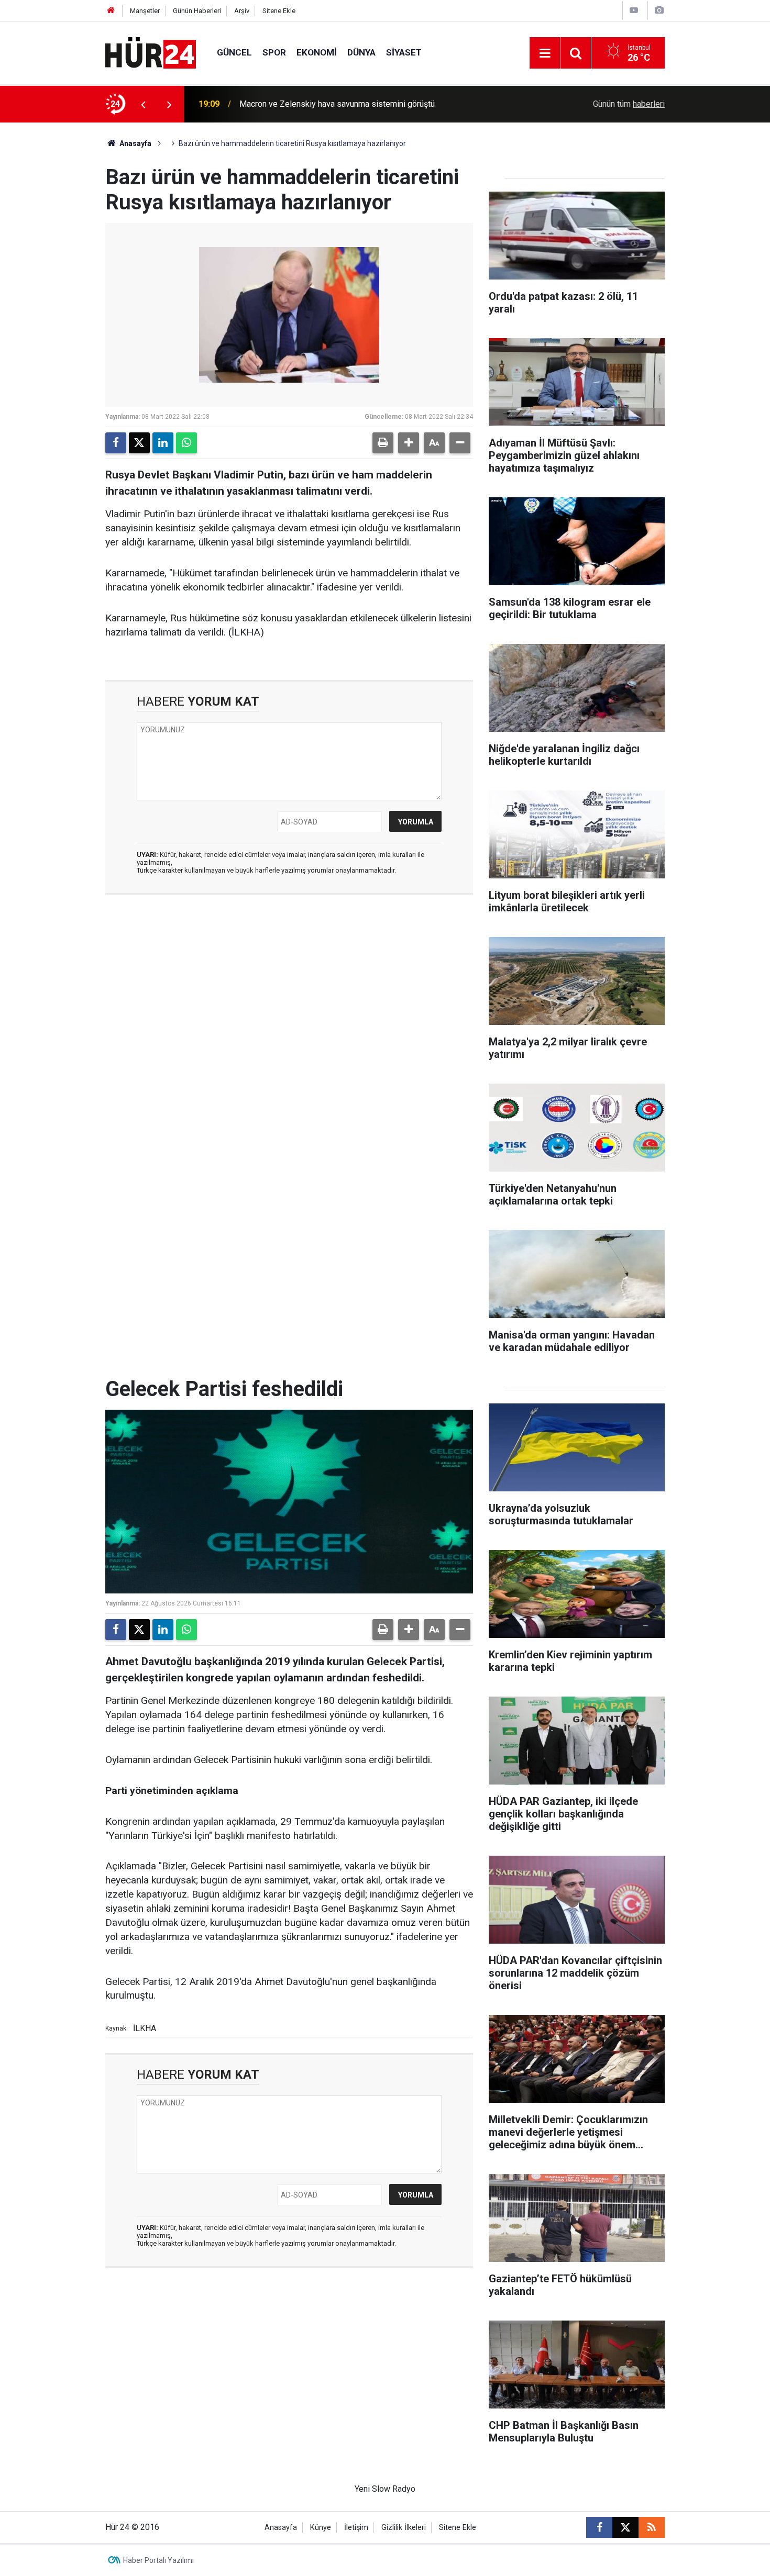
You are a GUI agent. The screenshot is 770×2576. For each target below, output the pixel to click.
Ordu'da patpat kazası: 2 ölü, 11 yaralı (307, 104)
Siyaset (404, 52)
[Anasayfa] (111, 11)
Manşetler (145, 11)
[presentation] (143, 104)
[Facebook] (116, 443)
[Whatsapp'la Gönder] (186, 443)
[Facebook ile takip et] (599, 2527)
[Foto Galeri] (659, 10)
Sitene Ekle (279, 11)
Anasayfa (135, 143)
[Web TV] (634, 10)
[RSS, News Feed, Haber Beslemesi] (652, 2527)
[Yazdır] (383, 443)
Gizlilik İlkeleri (404, 2528)
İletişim (356, 2528)
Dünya (361, 52)
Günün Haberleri (197, 11)
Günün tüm (629, 104)
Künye (321, 2528)
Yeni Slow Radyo (385, 2489)
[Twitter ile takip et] (625, 2527)
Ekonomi (317, 52)
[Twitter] (139, 443)
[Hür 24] (151, 52)
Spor (274, 52)
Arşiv (242, 11)
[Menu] (545, 53)
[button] (409, 443)
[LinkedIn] (163, 443)
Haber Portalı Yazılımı (158, 2560)
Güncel (234, 52)
